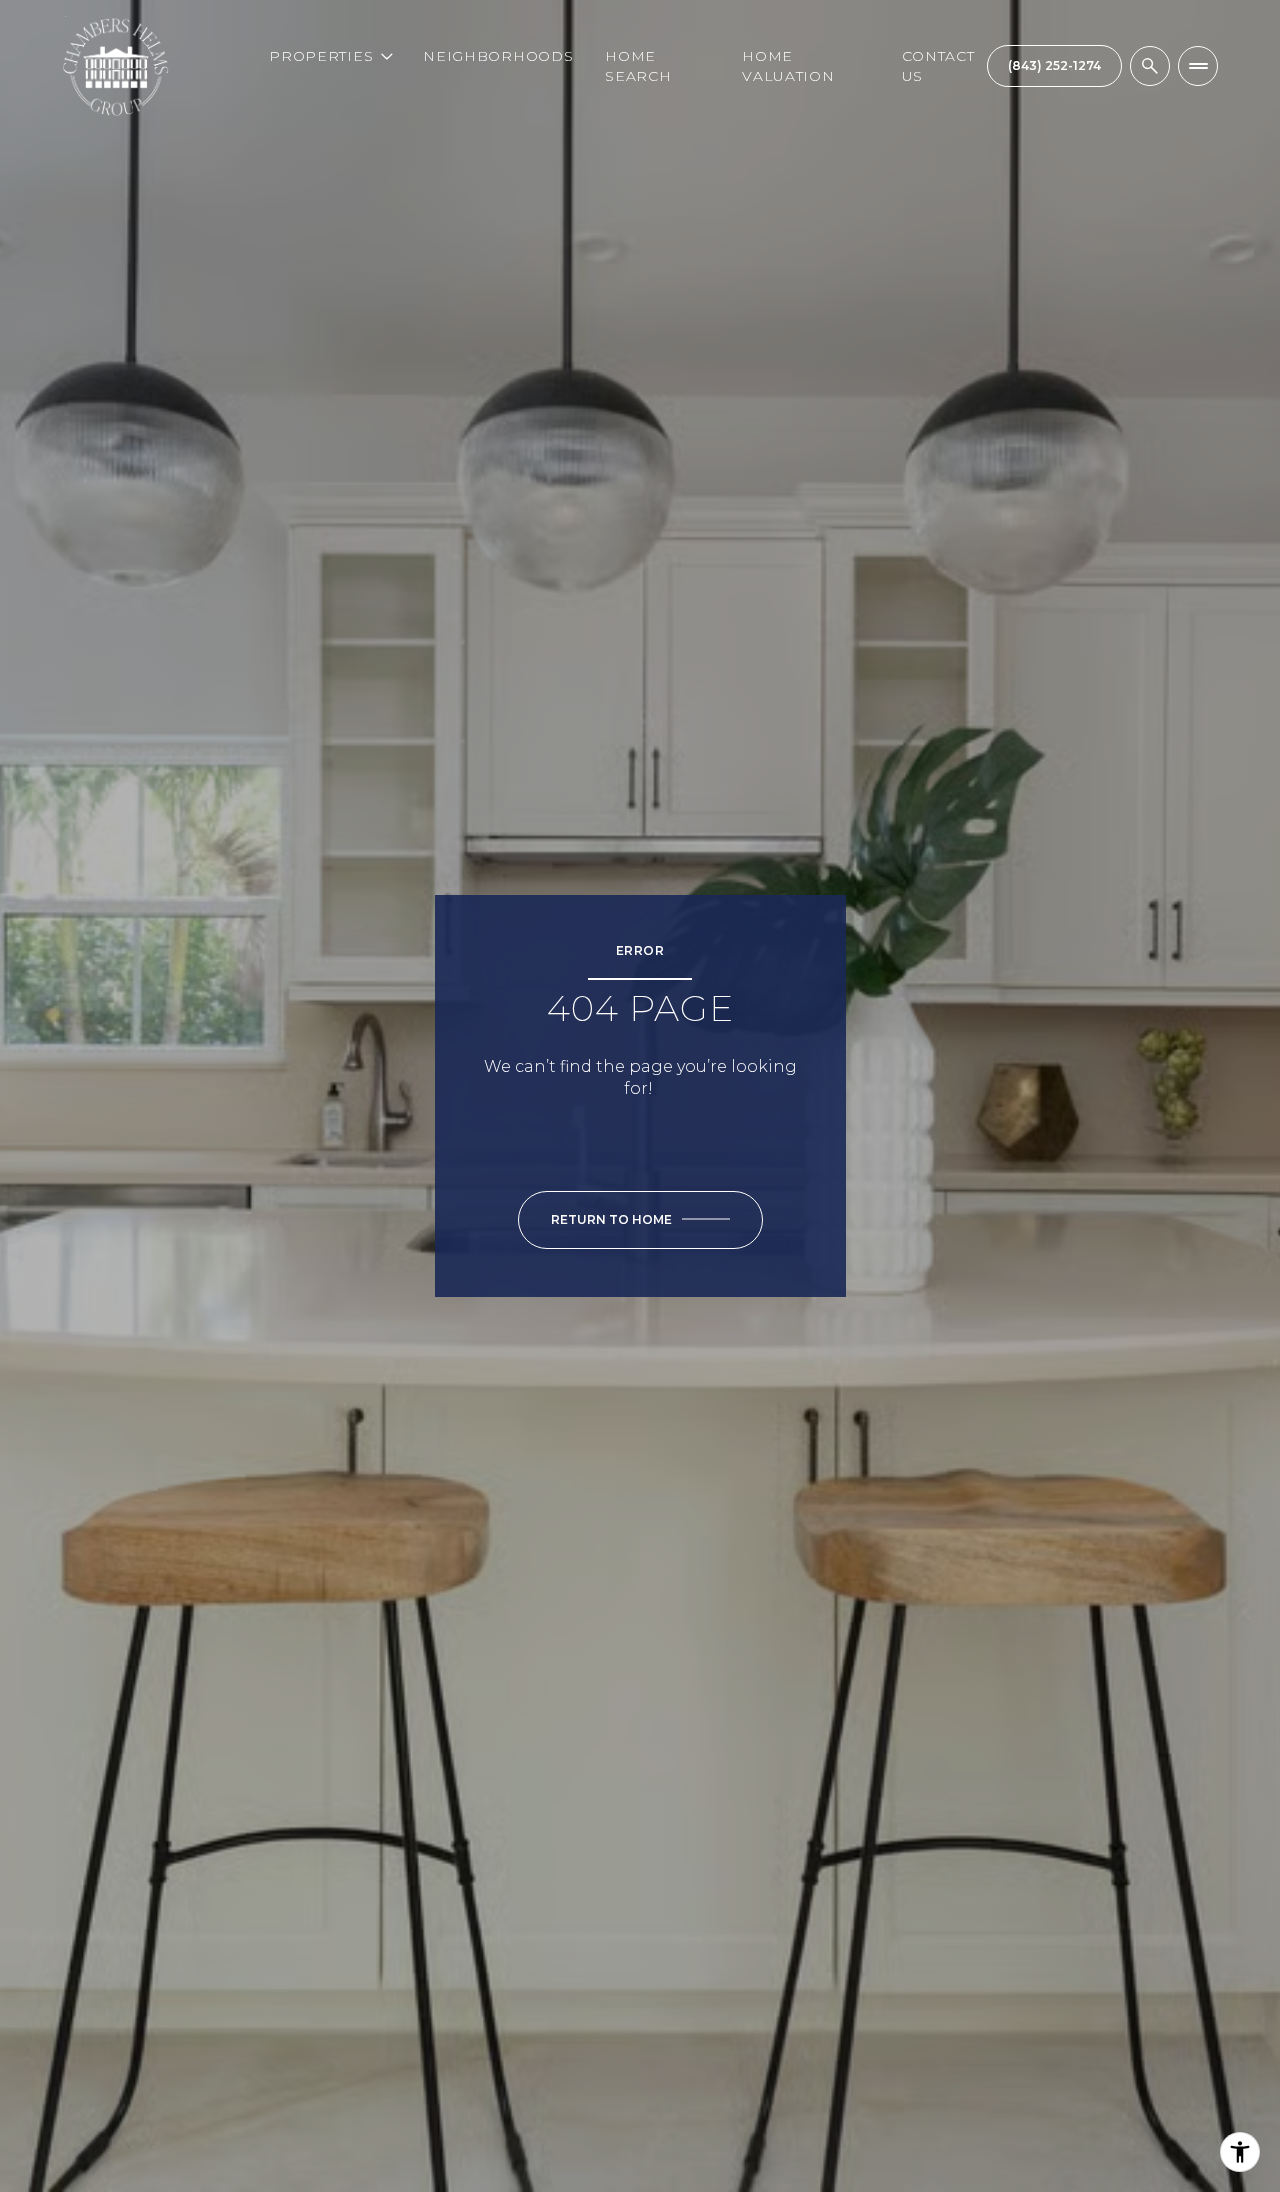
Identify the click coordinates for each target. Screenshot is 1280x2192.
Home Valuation (788, 66)
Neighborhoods (498, 56)
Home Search (638, 66)
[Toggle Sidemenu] (1198, 66)
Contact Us (938, 66)
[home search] (1150, 66)
